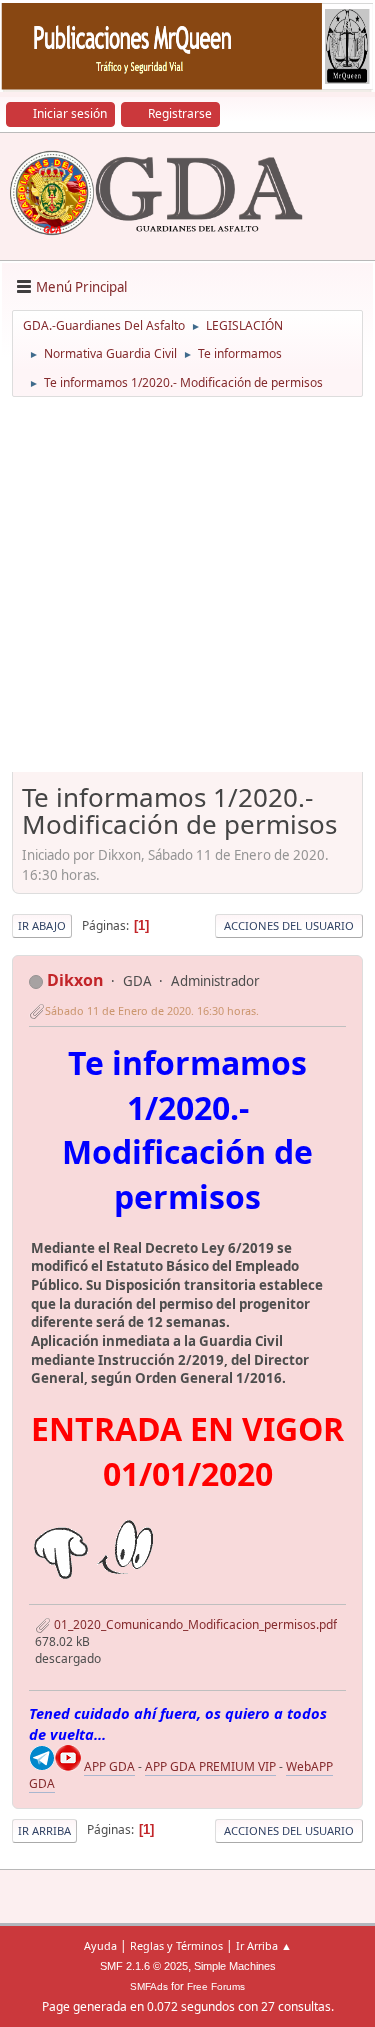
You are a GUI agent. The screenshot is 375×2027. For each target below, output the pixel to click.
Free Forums (216, 1986)
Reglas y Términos (176, 1945)
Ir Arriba (44, 1830)
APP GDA (109, 1766)
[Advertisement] (187, 591)
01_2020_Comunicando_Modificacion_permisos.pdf (194, 1624)
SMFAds (149, 1986)
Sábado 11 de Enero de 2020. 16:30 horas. (152, 1010)
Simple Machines (235, 1966)
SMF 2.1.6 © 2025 (144, 1966)
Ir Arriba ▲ (264, 1945)
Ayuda (100, 1945)
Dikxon (75, 980)
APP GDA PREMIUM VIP (210, 1766)
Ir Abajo (42, 925)
